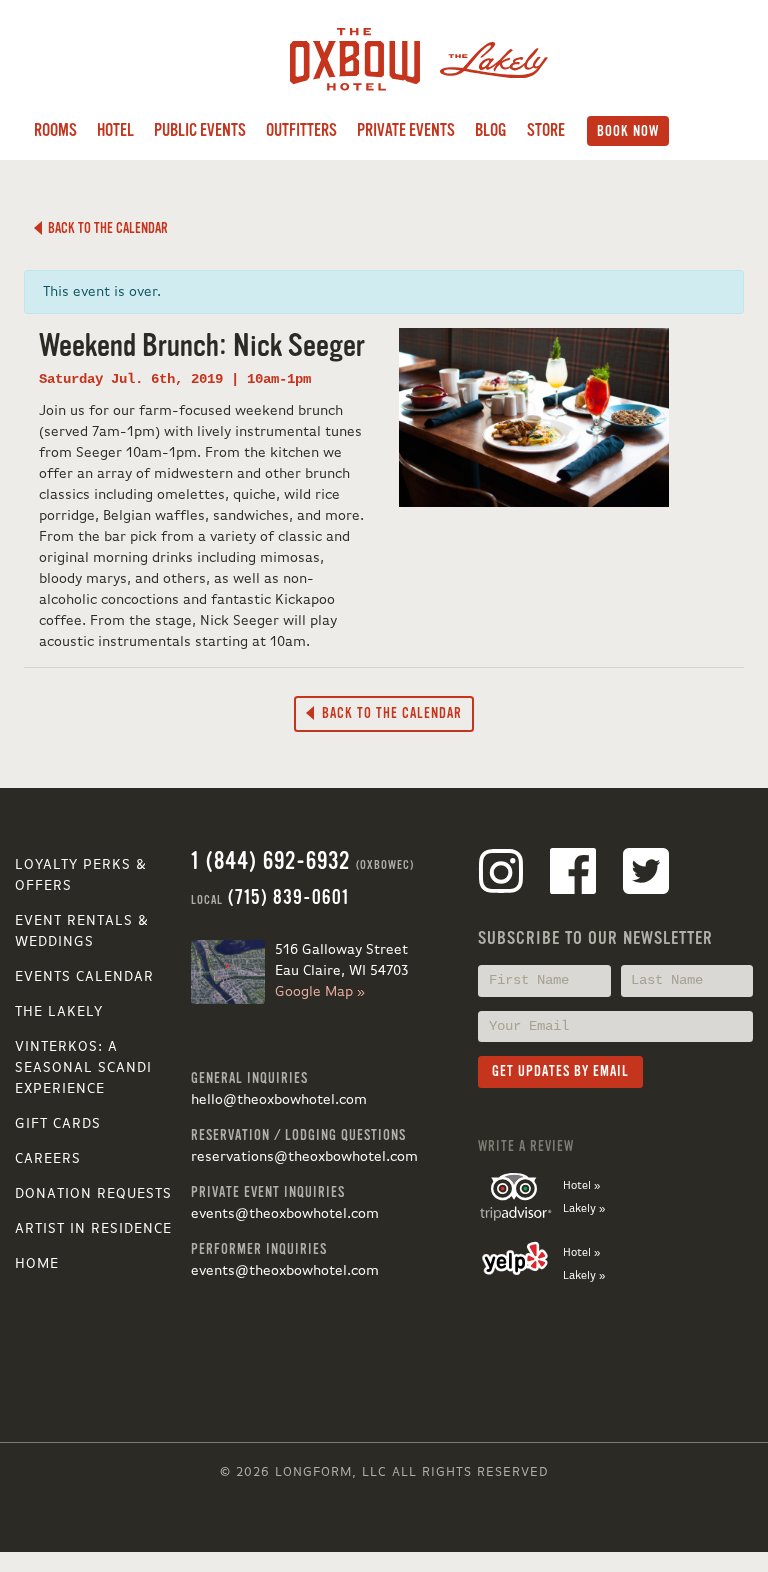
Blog (491, 130)
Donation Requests (93, 1194)
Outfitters (301, 130)
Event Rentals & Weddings (82, 931)
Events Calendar (84, 977)
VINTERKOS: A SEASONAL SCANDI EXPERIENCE (83, 1068)
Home (37, 1264)
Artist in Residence (93, 1229)
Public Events (200, 130)
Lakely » (584, 1209)
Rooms (55, 130)
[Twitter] (646, 875)
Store (546, 130)
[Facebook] (573, 875)
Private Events (406, 130)
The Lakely (59, 1012)
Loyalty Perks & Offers (81, 875)
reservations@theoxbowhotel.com (304, 1157)
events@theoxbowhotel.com (285, 1214)
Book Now (628, 131)
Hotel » (581, 1186)
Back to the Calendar (105, 228)
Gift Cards (58, 1124)
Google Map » (320, 992)
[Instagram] (501, 875)
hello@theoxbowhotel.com (279, 1100)
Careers (48, 1159)
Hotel (115, 130)
